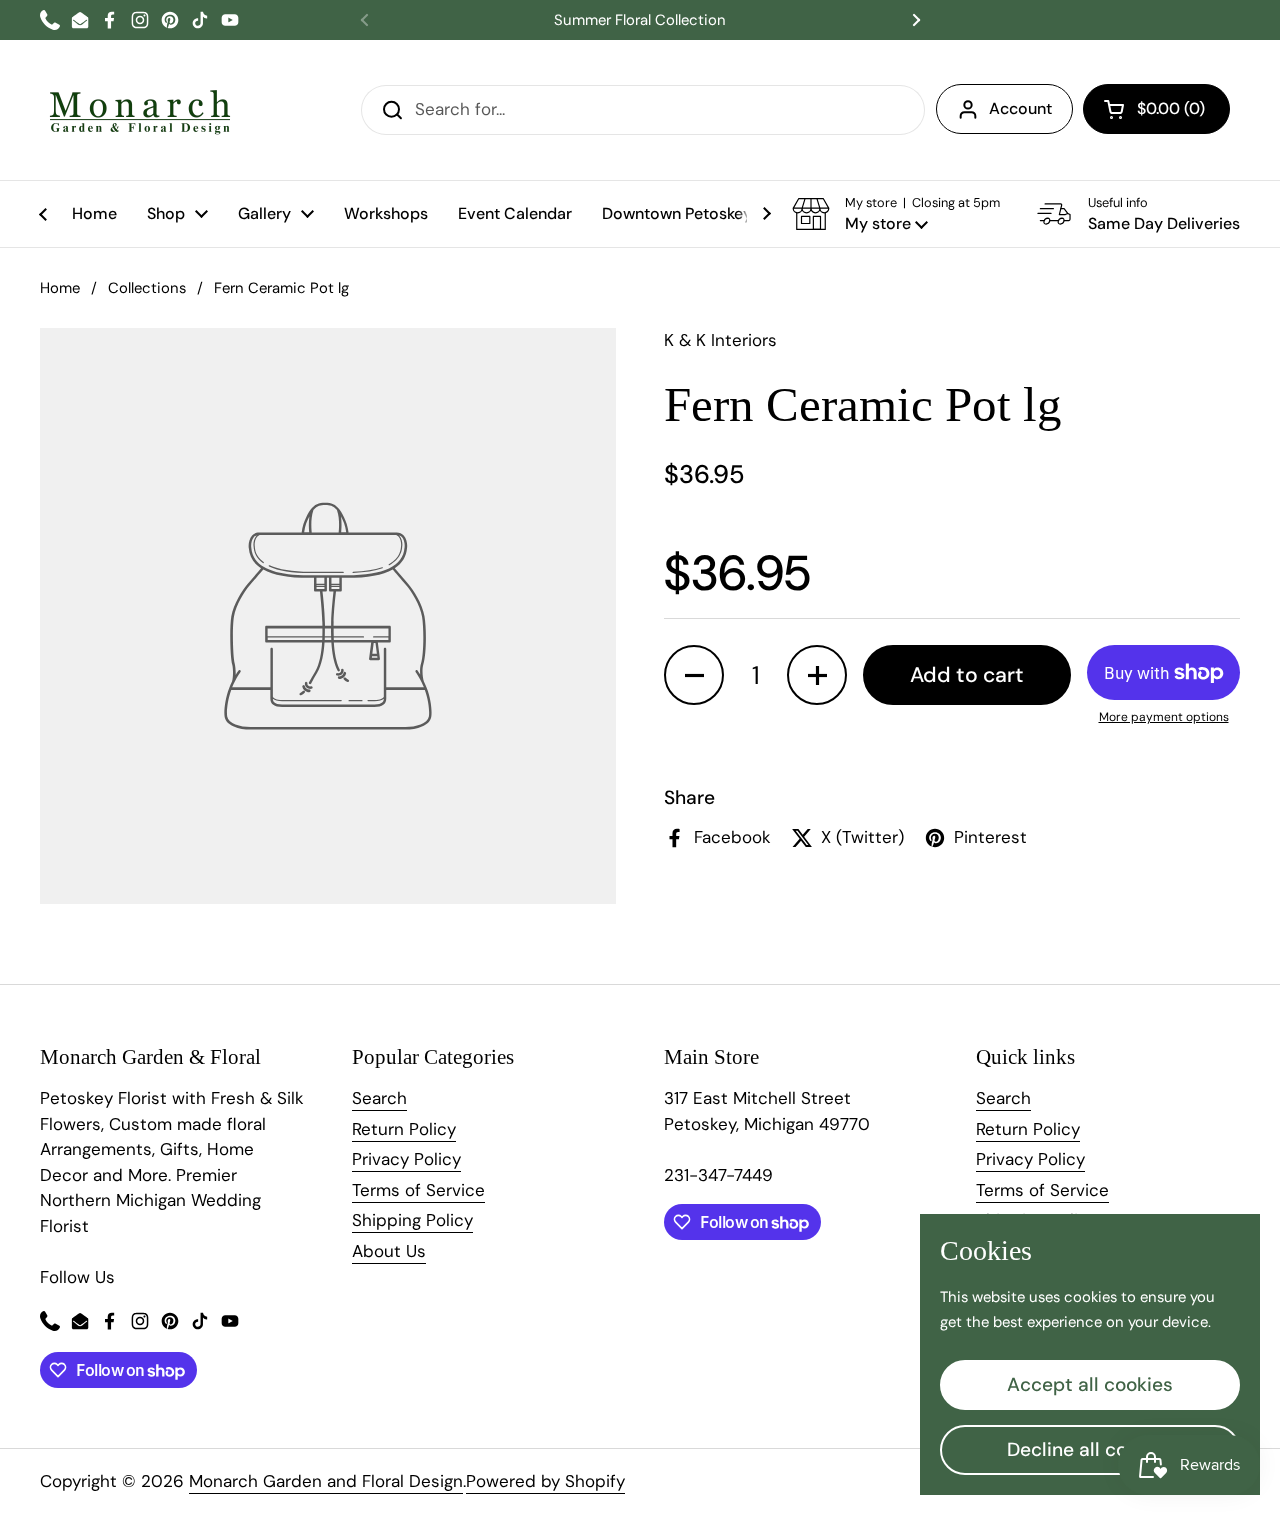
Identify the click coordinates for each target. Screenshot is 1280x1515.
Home (60, 288)
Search (379, 1098)
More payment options (1164, 717)
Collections (147, 288)
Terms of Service (418, 1190)
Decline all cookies (1090, 1449)
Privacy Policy (406, 1159)
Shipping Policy (412, 1220)
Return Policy (404, 1129)
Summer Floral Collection (640, 20)
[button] (1156, 109)
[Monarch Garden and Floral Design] (140, 110)
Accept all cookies (1090, 1384)
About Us (389, 1251)
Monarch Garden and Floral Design (326, 1481)
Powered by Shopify (545, 1481)
